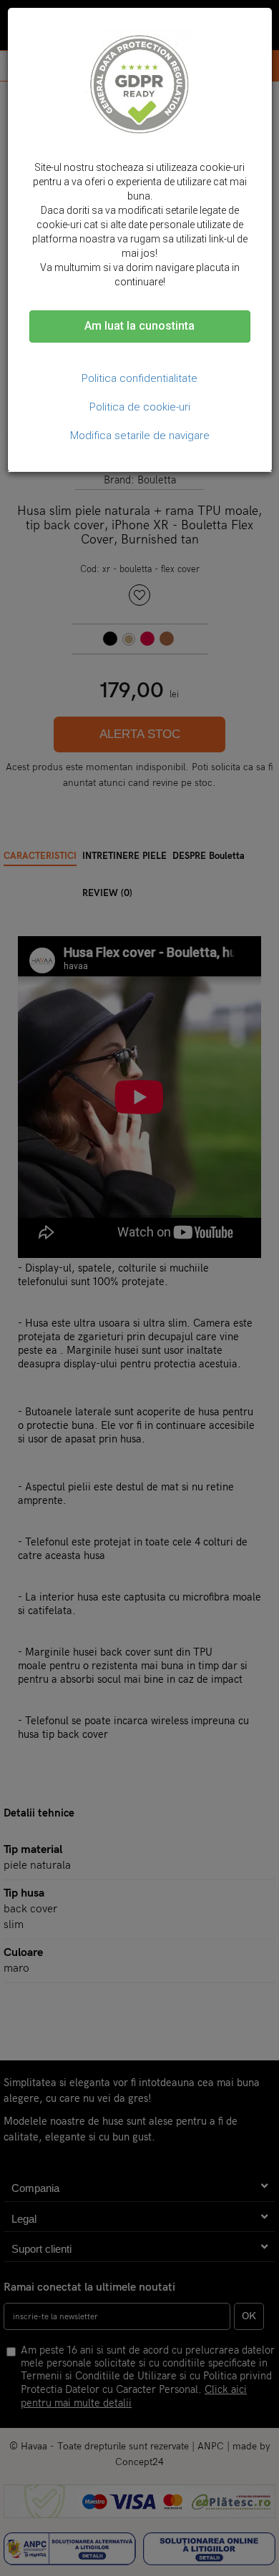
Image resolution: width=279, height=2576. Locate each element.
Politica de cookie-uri (140, 407)
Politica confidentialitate (139, 378)
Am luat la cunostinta (139, 326)
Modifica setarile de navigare (140, 436)
